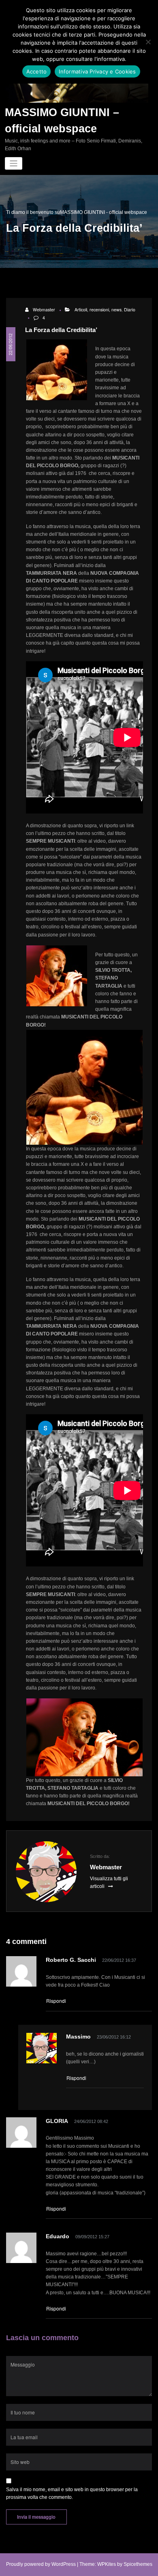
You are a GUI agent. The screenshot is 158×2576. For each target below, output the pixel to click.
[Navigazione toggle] (14, 163)
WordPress (64, 2564)
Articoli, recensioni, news (98, 310)
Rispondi (56, 2001)
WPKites (107, 2564)
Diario (130, 310)
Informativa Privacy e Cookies (97, 71)
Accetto (37, 71)
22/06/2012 (10, 344)
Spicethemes (138, 2564)
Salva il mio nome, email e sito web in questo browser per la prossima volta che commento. (72, 2493)
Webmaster (44, 310)
